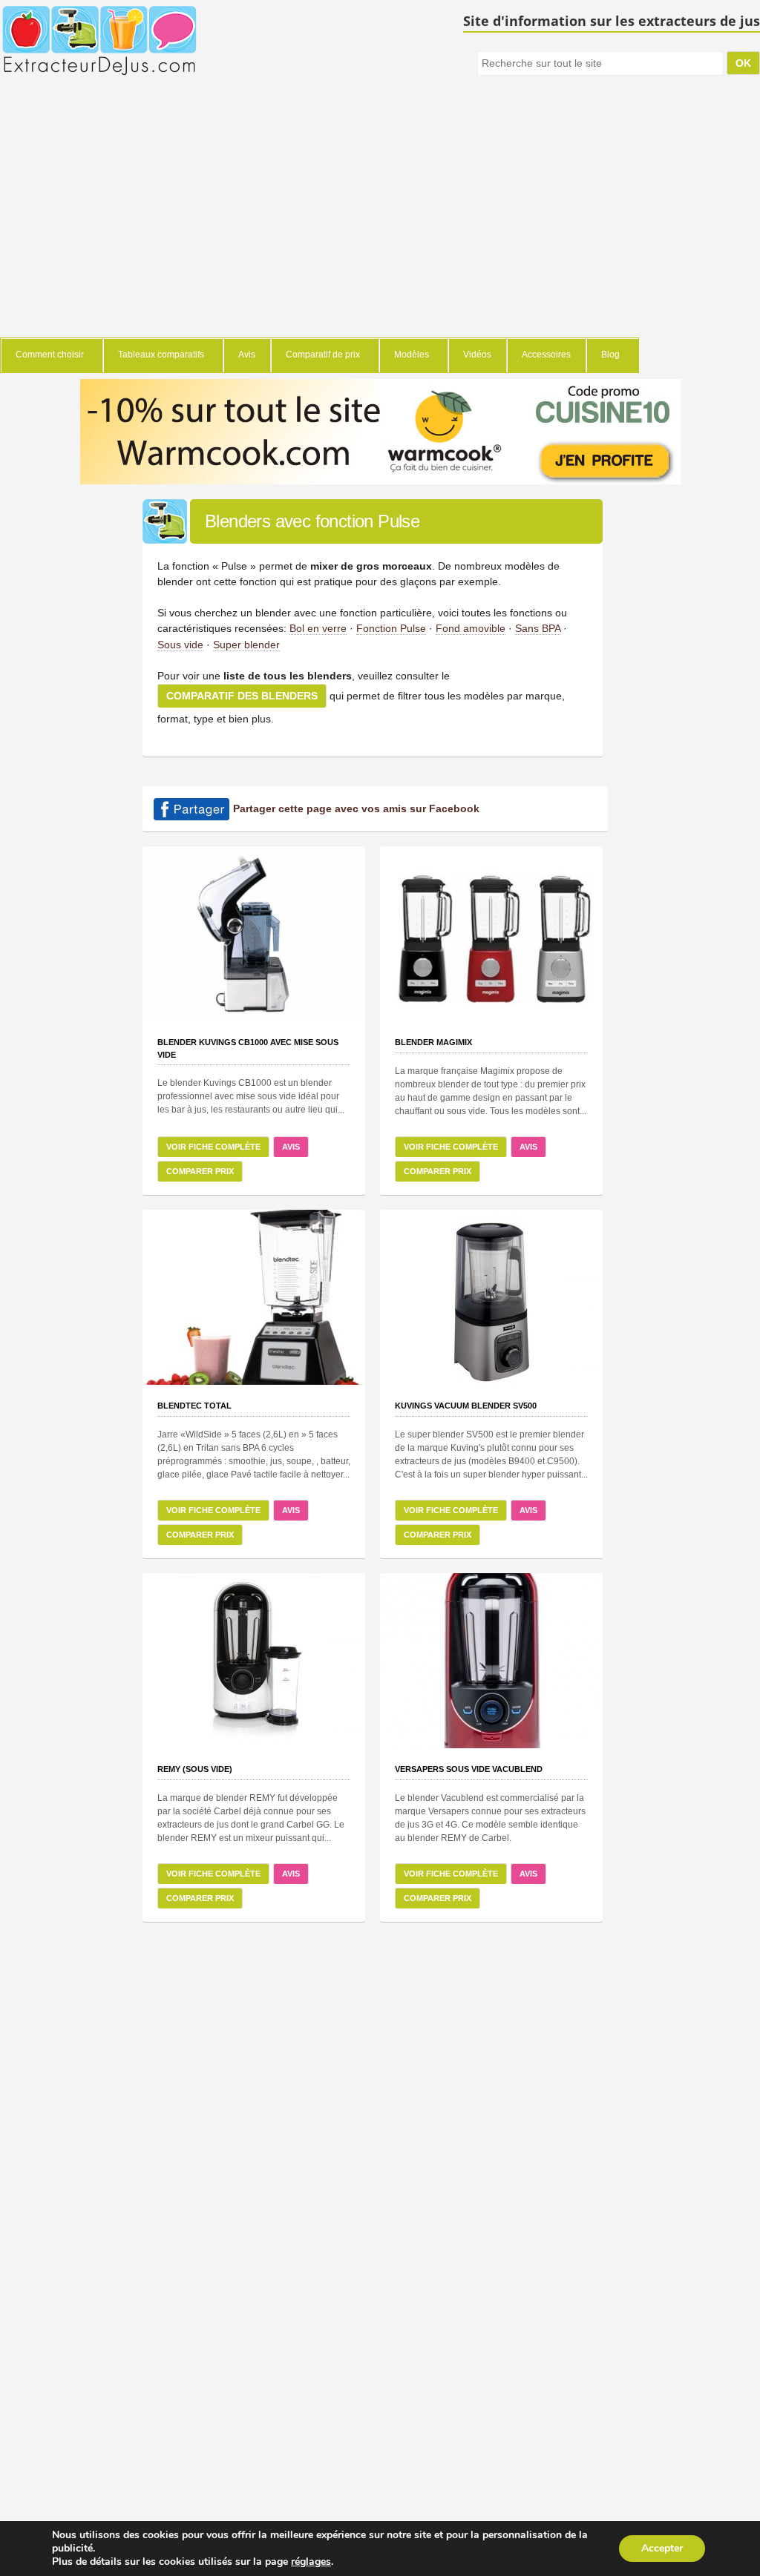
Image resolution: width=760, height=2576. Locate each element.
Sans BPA (538, 628)
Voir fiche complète (213, 1147)
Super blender (246, 645)
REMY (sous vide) (195, 1769)
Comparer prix (200, 1171)
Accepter (662, 2548)
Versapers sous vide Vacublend (469, 1769)
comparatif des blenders (242, 696)
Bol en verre (318, 628)
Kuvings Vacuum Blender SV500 (466, 1406)
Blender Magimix (433, 1042)
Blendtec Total (194, 1406)
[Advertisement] (320, 226)
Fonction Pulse (391, 628)
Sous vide (180, 645)
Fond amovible (471, 628)
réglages (311, 2562)
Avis (291, 1147)
